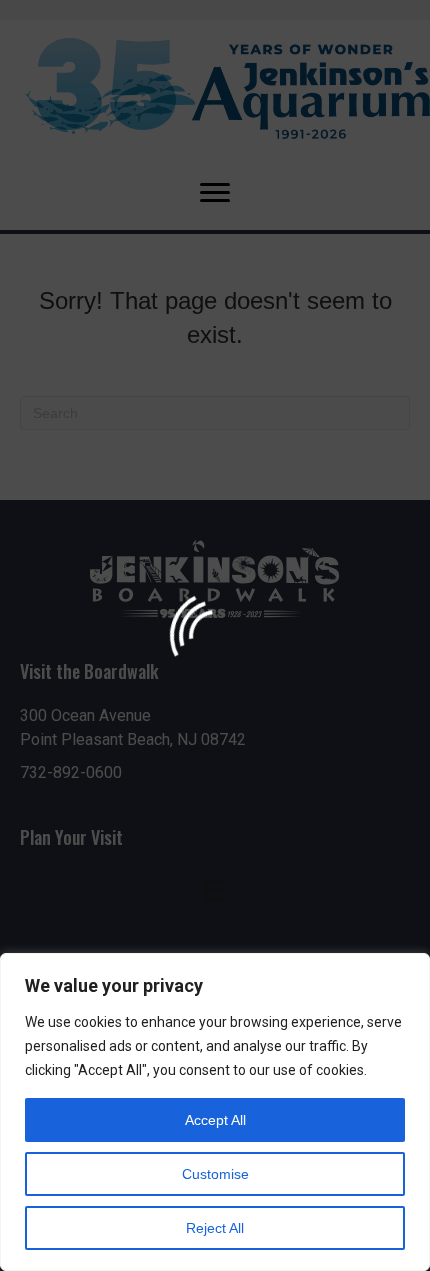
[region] (215, 1112)
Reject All (215, 1228)
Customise (215, 1174)
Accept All (215, 1120)
